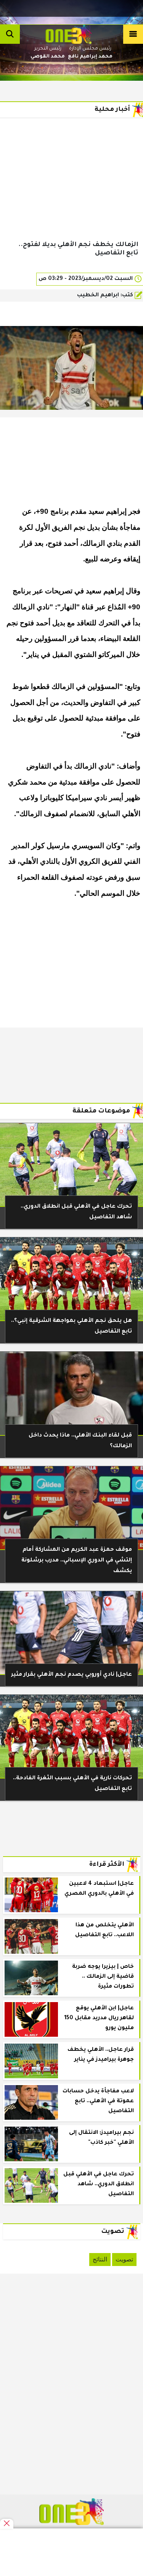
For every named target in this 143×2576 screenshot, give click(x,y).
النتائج (100, 2259)
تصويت (124, 2259)
